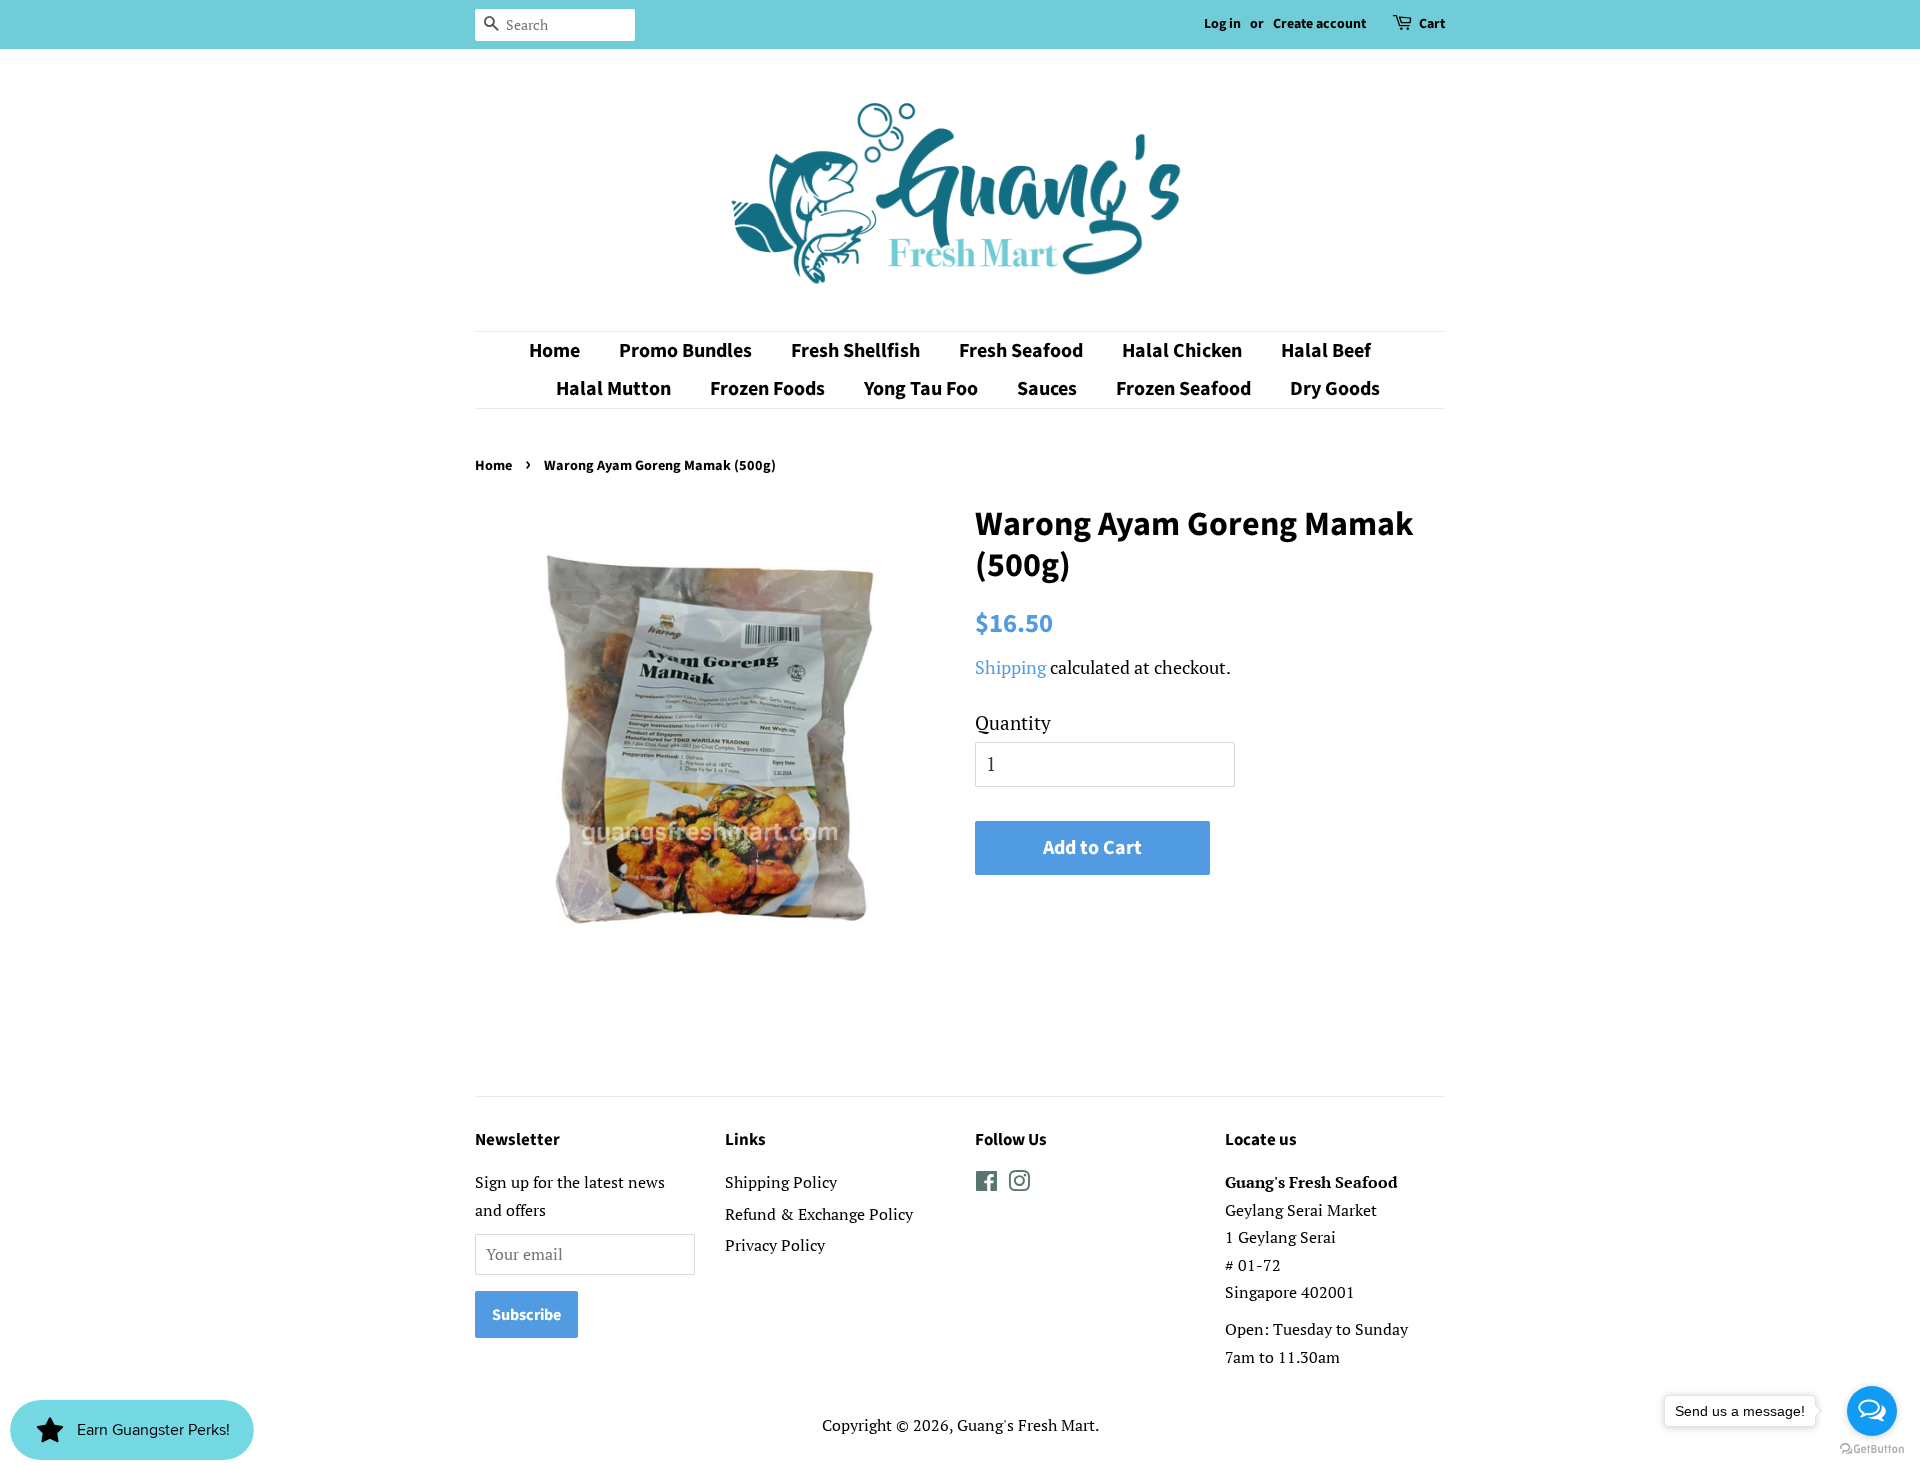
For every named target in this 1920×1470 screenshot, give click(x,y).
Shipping (1010, 667)
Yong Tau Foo (921, 389)
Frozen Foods (767, 389)
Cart (1432, 24)
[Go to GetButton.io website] (1872, 1449)
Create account (1319, 24)
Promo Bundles (685, 351)
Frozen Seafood (1183, 389)
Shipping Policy (781, 1182)
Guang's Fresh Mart (1026, 1425)
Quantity (1013, 722)
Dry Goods (1335, 389)
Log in (1222, 24)
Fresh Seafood (1021, 351)
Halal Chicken (1182, 351)
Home (554, 351)
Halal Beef (1326, 351)
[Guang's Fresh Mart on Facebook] (986, 1184)
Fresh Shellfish (855, 351)
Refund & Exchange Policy (819, 1214)
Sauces (1047, 389)
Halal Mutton (613, 389)
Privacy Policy (775, 1245)
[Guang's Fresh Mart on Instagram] (1019, 1184)
